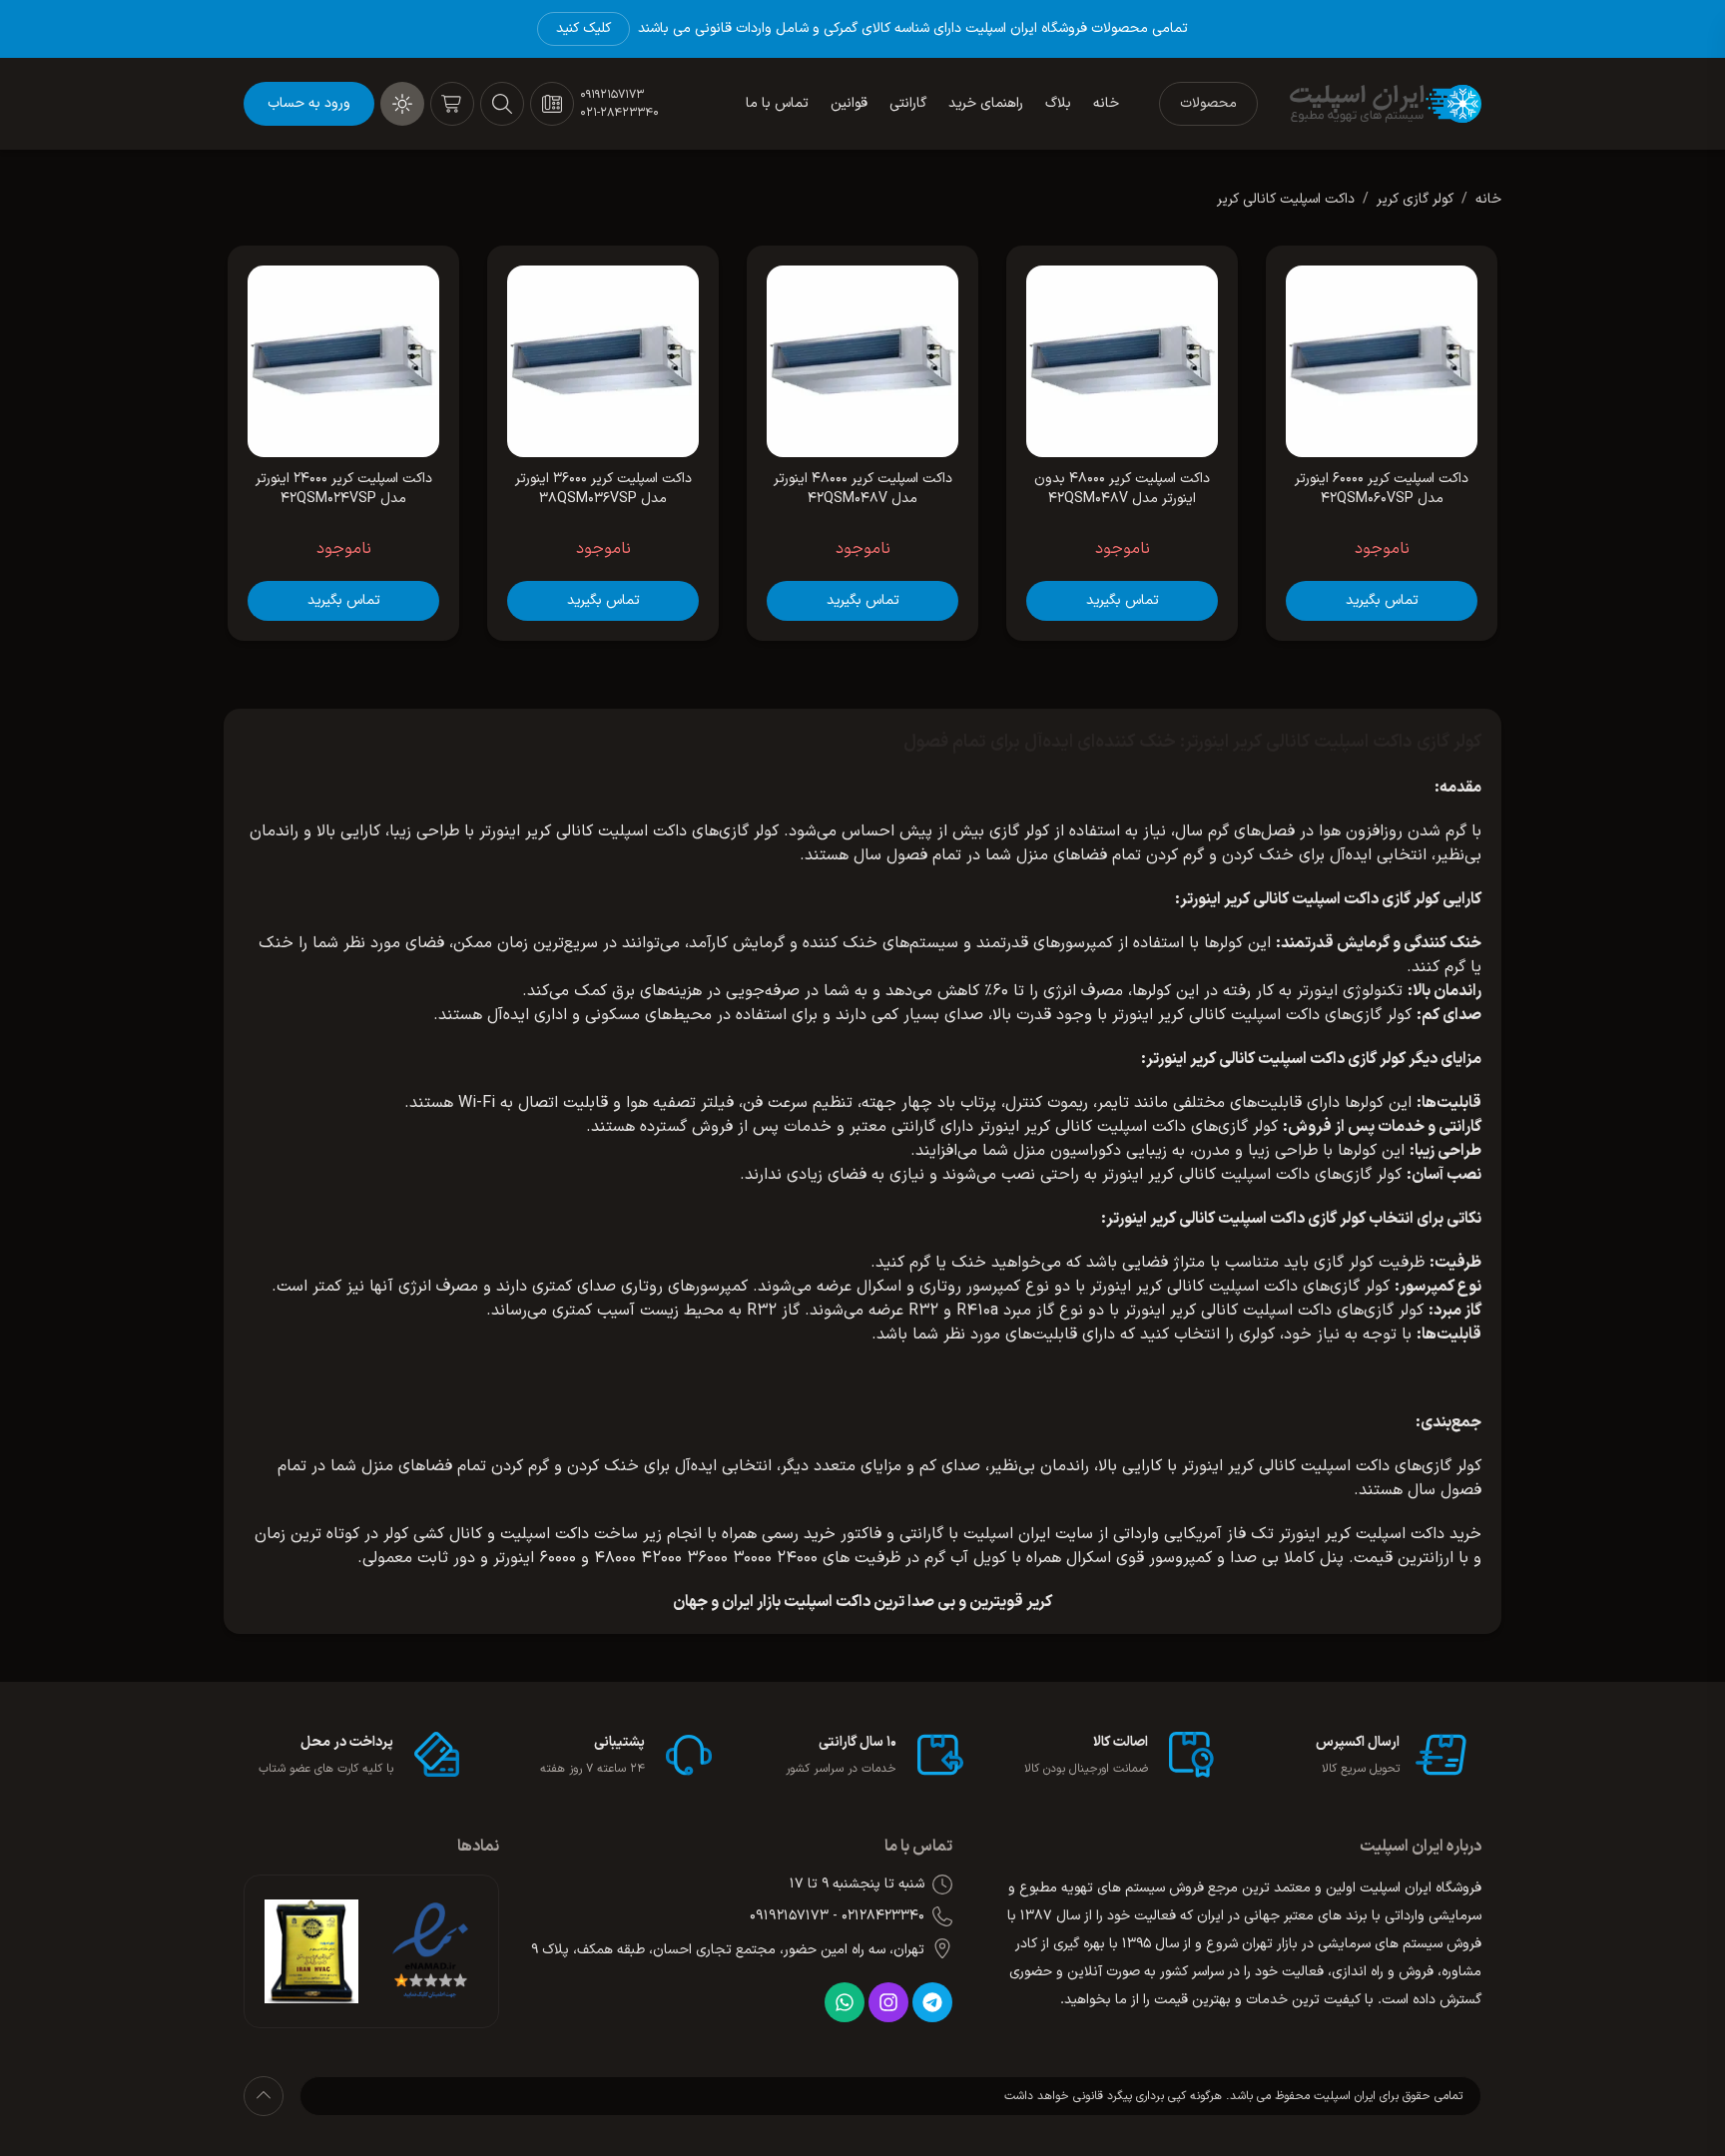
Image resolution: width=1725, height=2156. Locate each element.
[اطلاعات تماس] (552, 104)
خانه (1488, 199)
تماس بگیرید (1382, 600)
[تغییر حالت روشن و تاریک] (402, 104)
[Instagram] (888, 2002)
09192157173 (612, 95)
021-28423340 (619, 113)
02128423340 (883, 1916)
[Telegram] (932, 2002)
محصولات (1208, 103)
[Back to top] (264, 2096)
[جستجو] (502, 104)
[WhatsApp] (845, 2002)
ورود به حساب (309, 103)
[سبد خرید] (452, 104)
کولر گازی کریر (1415, 199)
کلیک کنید (583, 28)
